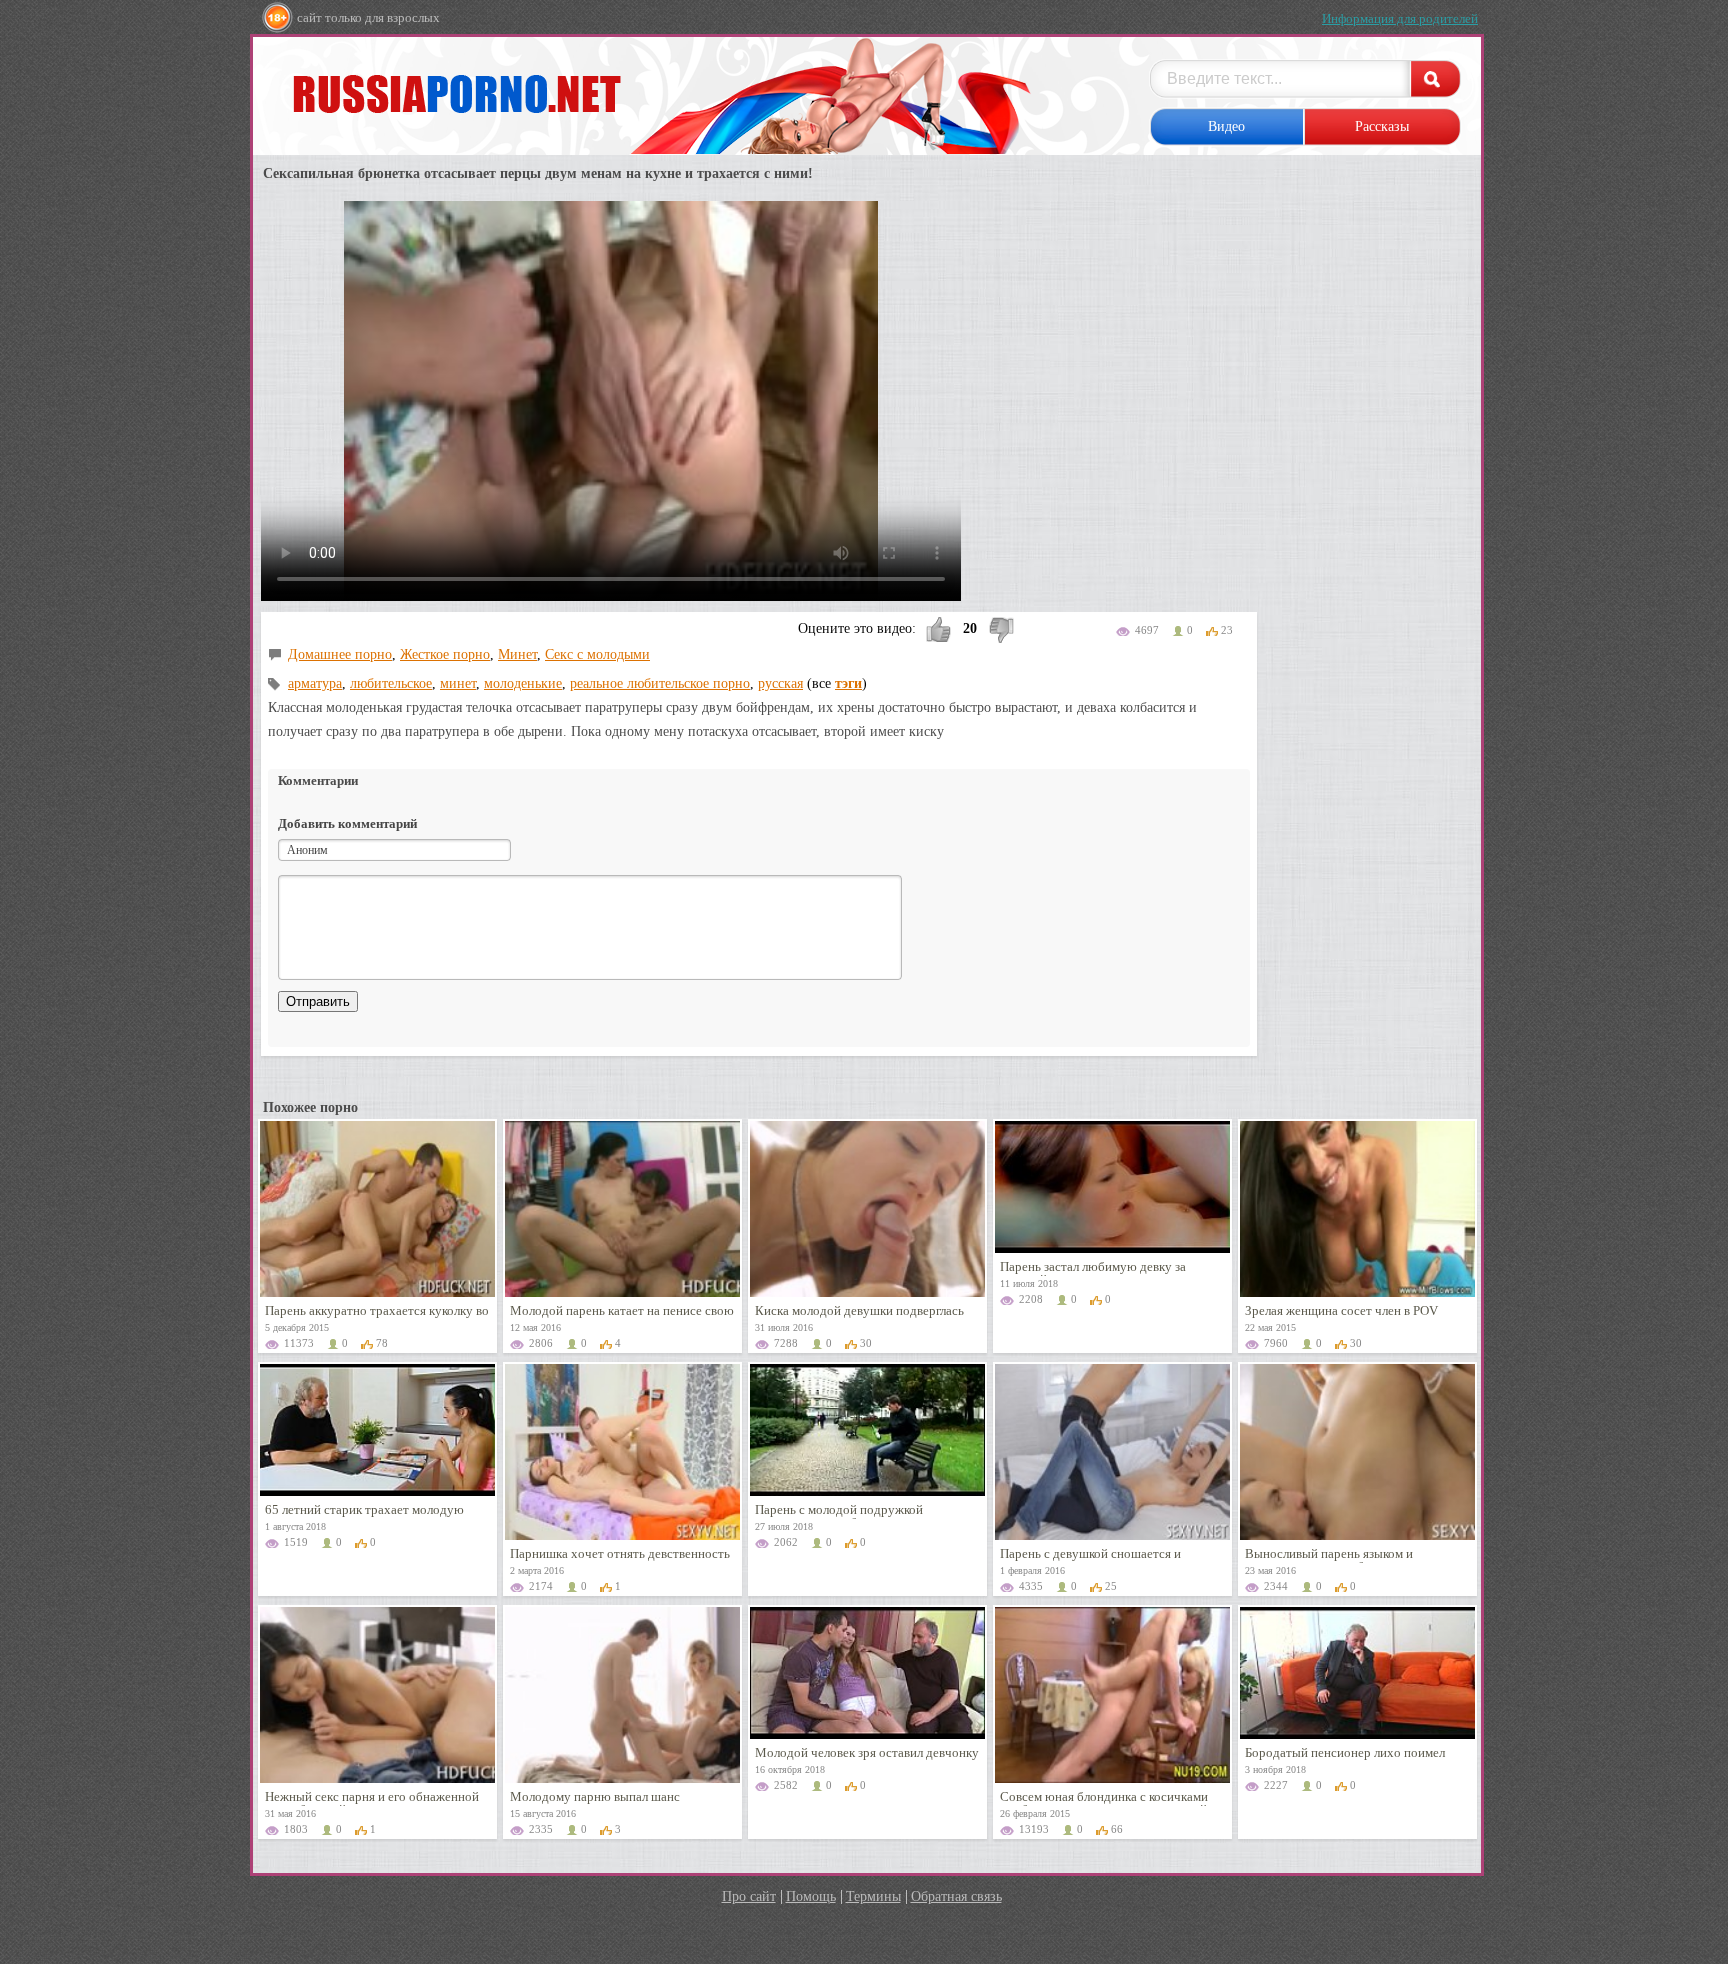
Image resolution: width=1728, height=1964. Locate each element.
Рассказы (1382, 126)
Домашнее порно (340, 654)
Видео (1226, 126)
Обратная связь (956, 1896)
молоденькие (523, 683)
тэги (848, 683)
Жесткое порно (445, 654)
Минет (517, 654)
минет (458, 683)
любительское (391, 683)
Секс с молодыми (597, 654)
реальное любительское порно (660, 683)
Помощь (811, 1896)
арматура (315, 683)
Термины (873, 1896)
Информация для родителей (1400, 18)
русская (780, 683)
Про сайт (749, 1896)
